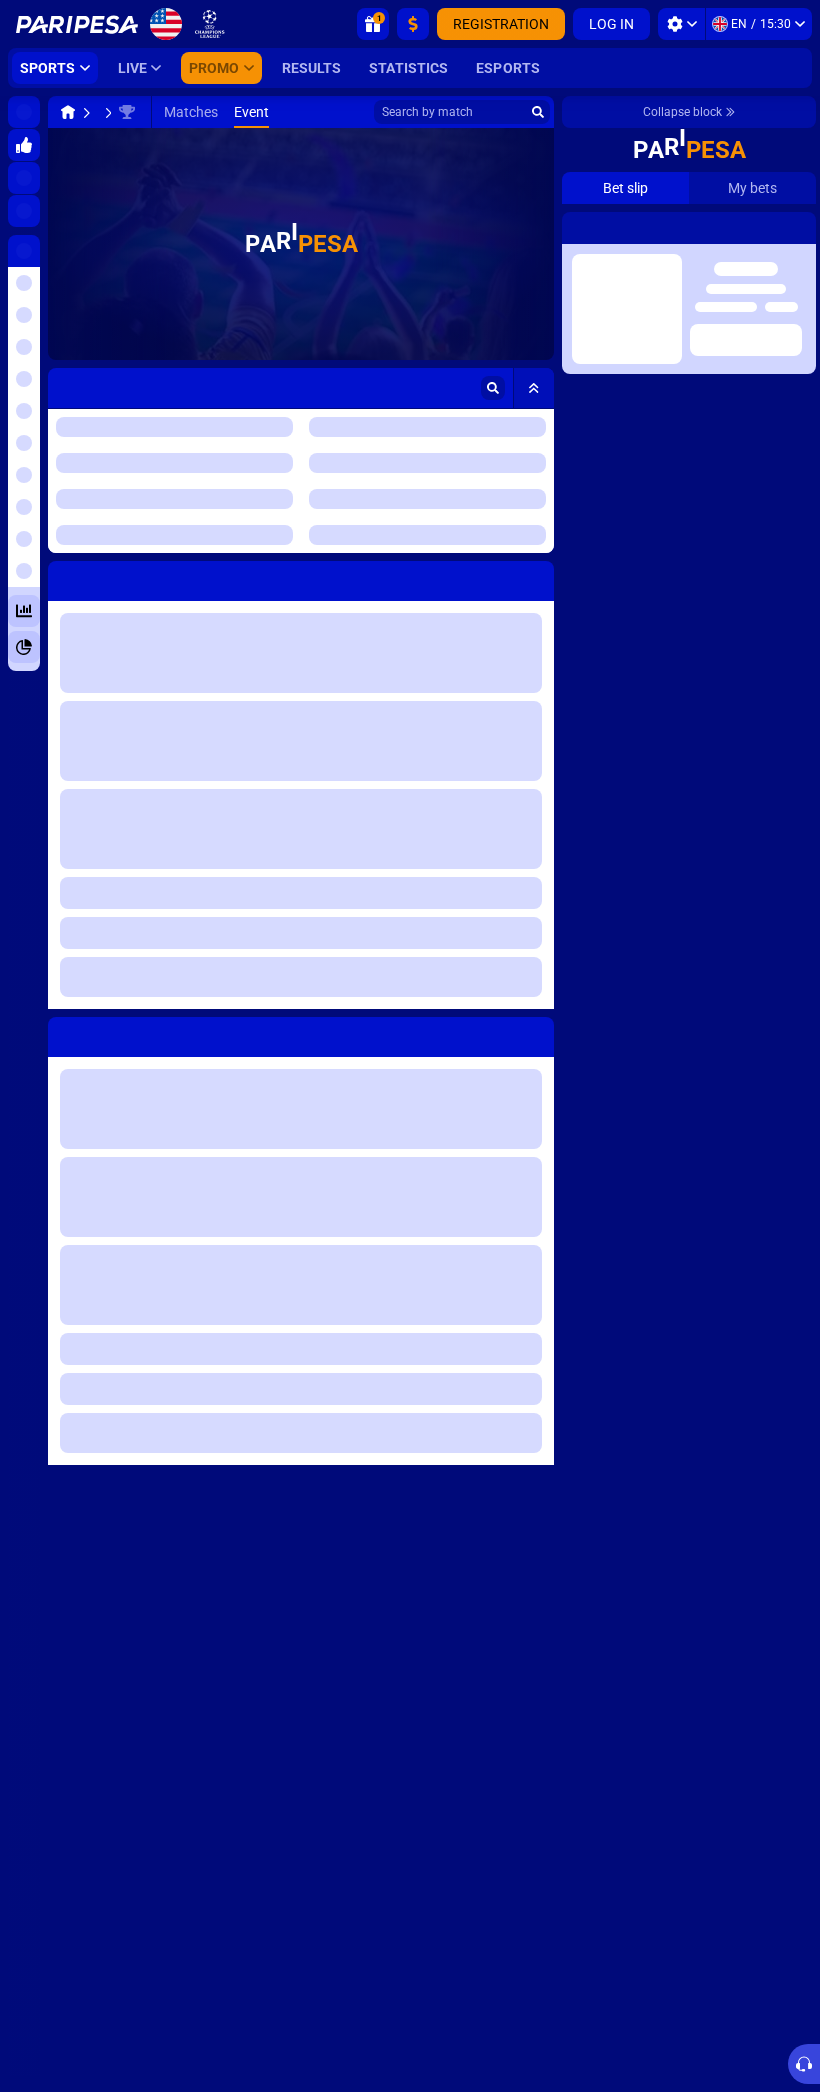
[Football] (106, 112)
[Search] (538, 112)
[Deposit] (413, 24)
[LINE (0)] (68, 112)
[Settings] (681, 24)
